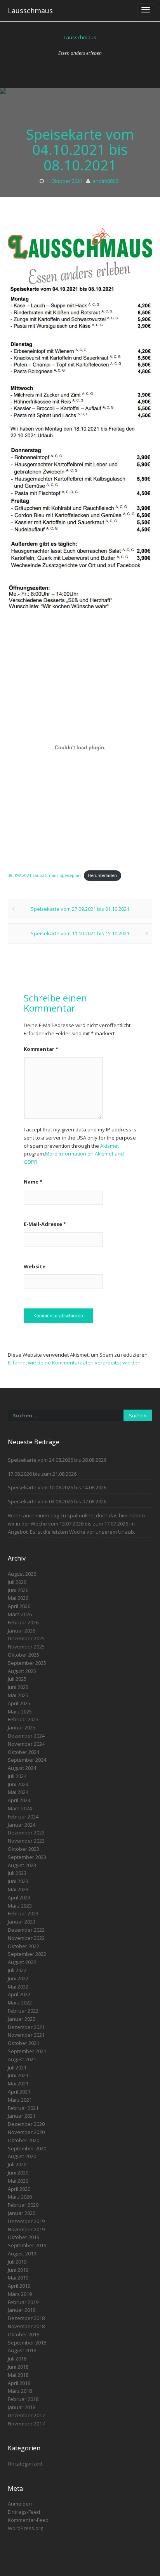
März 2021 (20, 2100)
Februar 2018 (23, 2399)
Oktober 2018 (23, 2334)
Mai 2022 (18, 1987)
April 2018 (19, 2383)
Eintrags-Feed (24, 2512)
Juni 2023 (18, 1881)
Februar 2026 (23, 1622)
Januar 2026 (22, 1631)
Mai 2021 (18, 2083)
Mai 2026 (18, 1598)
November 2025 (26, 1647)
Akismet (110, 1146)
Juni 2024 (18, 1784)
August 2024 (22, 1768)
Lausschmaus (30, 11)
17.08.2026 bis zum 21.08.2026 (42, 1474)
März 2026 (20, 1614)
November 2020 (26, 2132)
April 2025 (19, 1703)
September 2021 (27, 2051)
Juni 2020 (18, 2173)
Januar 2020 (22, 2213)
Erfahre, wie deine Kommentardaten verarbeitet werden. (75, 1363)
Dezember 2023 (26, 1832)
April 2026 (19, 1606)
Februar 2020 (23, 2205)
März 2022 (20, 2003)
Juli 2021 (17, 2067)
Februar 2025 (23, 1719)
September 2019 (27, 2245)
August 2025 (22, 1671)
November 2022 (26, 1938)
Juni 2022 (18, 1978)
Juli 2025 (17, 1679)
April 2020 (19, 2189)
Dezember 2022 (26, 1930)
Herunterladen (102, 875)
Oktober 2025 (23, 1655)
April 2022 (19, 1994)
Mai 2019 (18, 2278)
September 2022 (27, 1954)
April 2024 (19, 1800)
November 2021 (26, 2035)
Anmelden (20, 2504)
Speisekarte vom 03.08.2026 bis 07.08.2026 (57, 1501)
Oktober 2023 (23, 1849)
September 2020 (27, 2148)
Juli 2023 (17, 1873)
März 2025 (20, 1711)
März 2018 (20, 2391)
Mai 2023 (18, 1889)
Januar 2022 (22, 2019)
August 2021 (22, 2059)
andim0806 (105, 181)
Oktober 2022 (23, 1946)
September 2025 (27, 1663)
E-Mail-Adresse (45, 1224)
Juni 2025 (18, 1687)
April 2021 (19, 2092)
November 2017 (26, 2423)
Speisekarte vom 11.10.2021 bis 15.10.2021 (80, 933)
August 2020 (22, 2156)
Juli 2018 (17, 2359)
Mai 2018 (18, 2375)
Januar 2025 (22, 1727)
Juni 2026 (18, 1590)
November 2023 (26, 1841)
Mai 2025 (18, 1695)
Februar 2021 (23, 2108)
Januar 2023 (22, 1922)
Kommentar (41, 1049)
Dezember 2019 (26, 2221)
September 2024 (27, 1760)
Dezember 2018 (26, 2318)
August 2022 (22, 1962)
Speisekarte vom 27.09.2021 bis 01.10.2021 (80, 909)
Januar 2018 (22, 2407)
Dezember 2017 (26, 2415)
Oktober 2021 (23, 2043)
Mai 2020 (18, 2181)
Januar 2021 (22, 2116)
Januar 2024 (22, 1825)
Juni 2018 (18, 2367)
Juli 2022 (17, 1970)
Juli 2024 (17, 1776)
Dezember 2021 (26, 2027)
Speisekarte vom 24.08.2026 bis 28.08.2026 (57, 1460)
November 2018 (26, 2326)
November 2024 (26, 1744)
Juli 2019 (17, 2262)
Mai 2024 (18, 1792)
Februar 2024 (23, 1817)
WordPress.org (25, 2528)
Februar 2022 (23, 2011)
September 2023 (27, 1857)
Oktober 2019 (23, 2237)
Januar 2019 (22, 2310)
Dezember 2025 (26, 1638)
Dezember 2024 (26, 1736)
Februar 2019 (23, 2302)
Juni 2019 (18, 2270)
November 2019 (26, 2229)
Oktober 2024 (23, 1752)
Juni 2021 (18, 2075)
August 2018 (22, 2350)
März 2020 (20, 2197)
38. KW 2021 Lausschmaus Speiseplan (44, 875)
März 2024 (20, 1808)
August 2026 (22, 1574)
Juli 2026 (17, 1582)
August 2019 (22, 2253)
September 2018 (27, 2343)
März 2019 (20, 2294)
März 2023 (20, 1906)
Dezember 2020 (26, 2124)
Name (33, 1182)
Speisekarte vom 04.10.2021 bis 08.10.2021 (80, 150)
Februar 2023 (23, 1913)
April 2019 (19, 2286)
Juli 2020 (17, 2164)
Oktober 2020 (23, 2140)
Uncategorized (25, 2464)
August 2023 (22, 1865)
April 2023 (19, 1897)
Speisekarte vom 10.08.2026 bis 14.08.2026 (57, 1487)
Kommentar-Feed (28, 2520)
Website (35, 1266)
